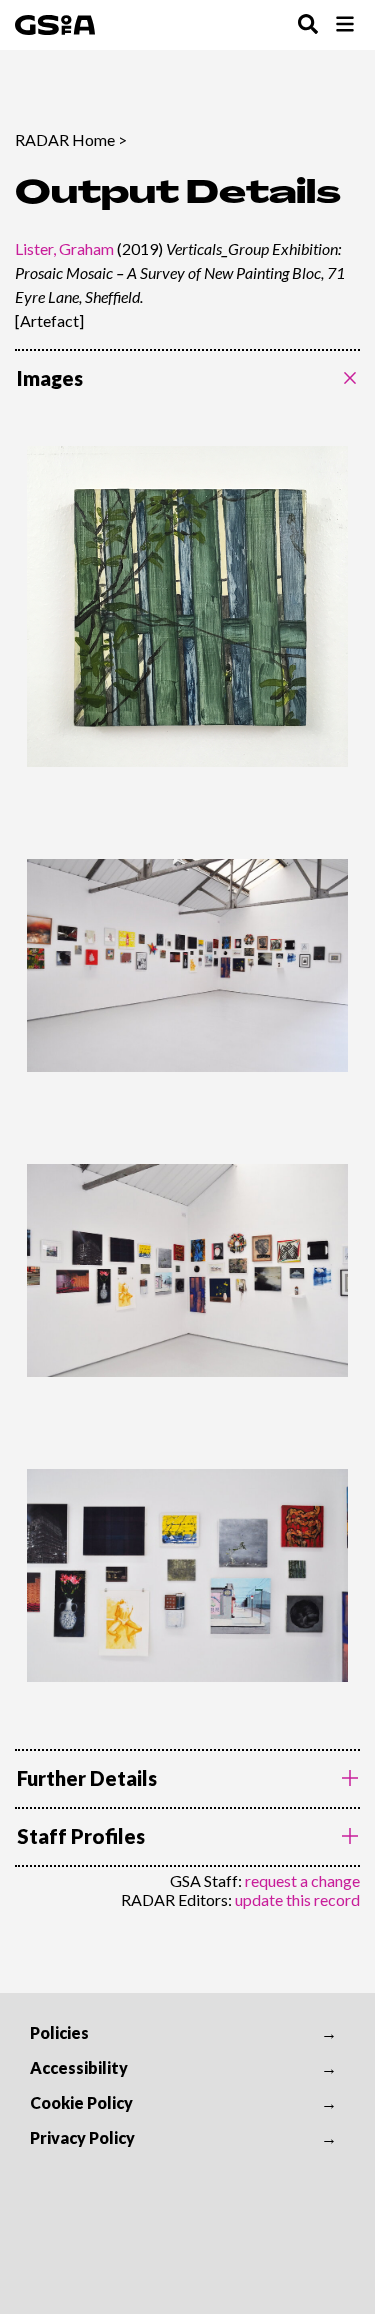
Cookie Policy (81, 2102)
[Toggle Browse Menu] (345, 25)
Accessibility (79, 2067)
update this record (297, 1899)
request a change (302, 1880)
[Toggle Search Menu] (308, 25)
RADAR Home (65, 139)
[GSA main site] (55, 25)
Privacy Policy (82, 2137)
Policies (59, 2032)
